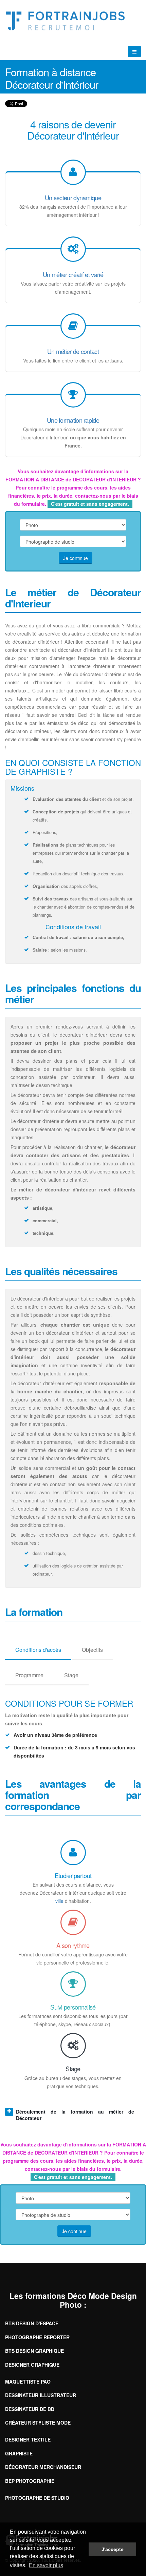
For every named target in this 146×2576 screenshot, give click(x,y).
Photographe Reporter (37, 2337)
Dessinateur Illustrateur (41, 2395)
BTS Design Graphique (34, 2351)
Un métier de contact (73, 351)
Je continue (76, 558)
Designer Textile (28, 2439)
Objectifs (92, 1650)
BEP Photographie (30, 2481)
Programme (29, 1675)
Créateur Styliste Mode (38, 2423)
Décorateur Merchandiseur (43, 2467)
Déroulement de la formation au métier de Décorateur (75, 2115)
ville (59, 1901)
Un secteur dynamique (73, 198)
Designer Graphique (32, 2365)
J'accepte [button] (113, 2549)
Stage (71, 1675)
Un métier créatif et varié (73, 274)
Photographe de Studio (37, 2498)
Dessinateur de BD (30, 2409)
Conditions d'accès (38, 1650)
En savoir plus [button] (46, 2565)
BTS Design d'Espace (32, 2323)
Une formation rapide (73, 420)
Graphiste (19, 2453)
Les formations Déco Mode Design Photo (73, 2300)
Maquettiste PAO (28, 2382)
